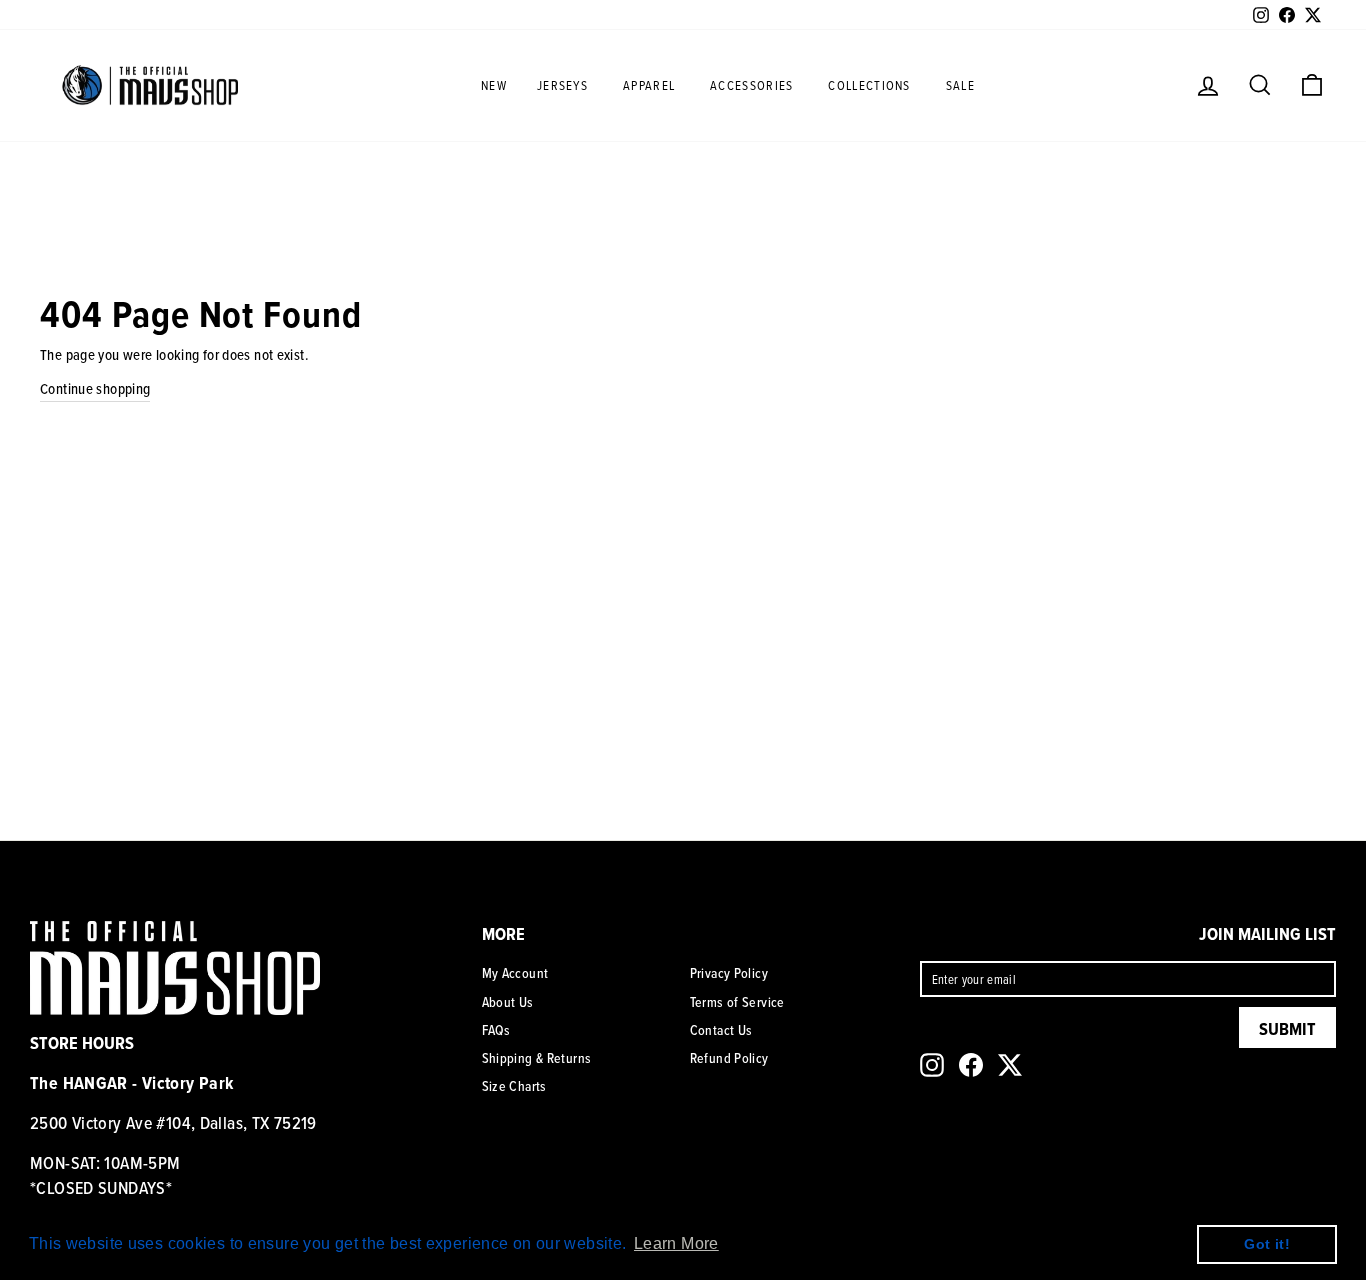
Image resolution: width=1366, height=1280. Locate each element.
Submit (1287, 1028)
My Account (515, 973)
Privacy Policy (729, 973)
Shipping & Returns (537, 1058)
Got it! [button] (1267, 1244)
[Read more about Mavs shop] (150, 85)
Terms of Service (737, 1002)
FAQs (496, 1030)
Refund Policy (729, 1058)
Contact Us (721, 1030)
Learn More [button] (676, 1243)
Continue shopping (95, 388)
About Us (508, 1002)
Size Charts (514, 1086)
